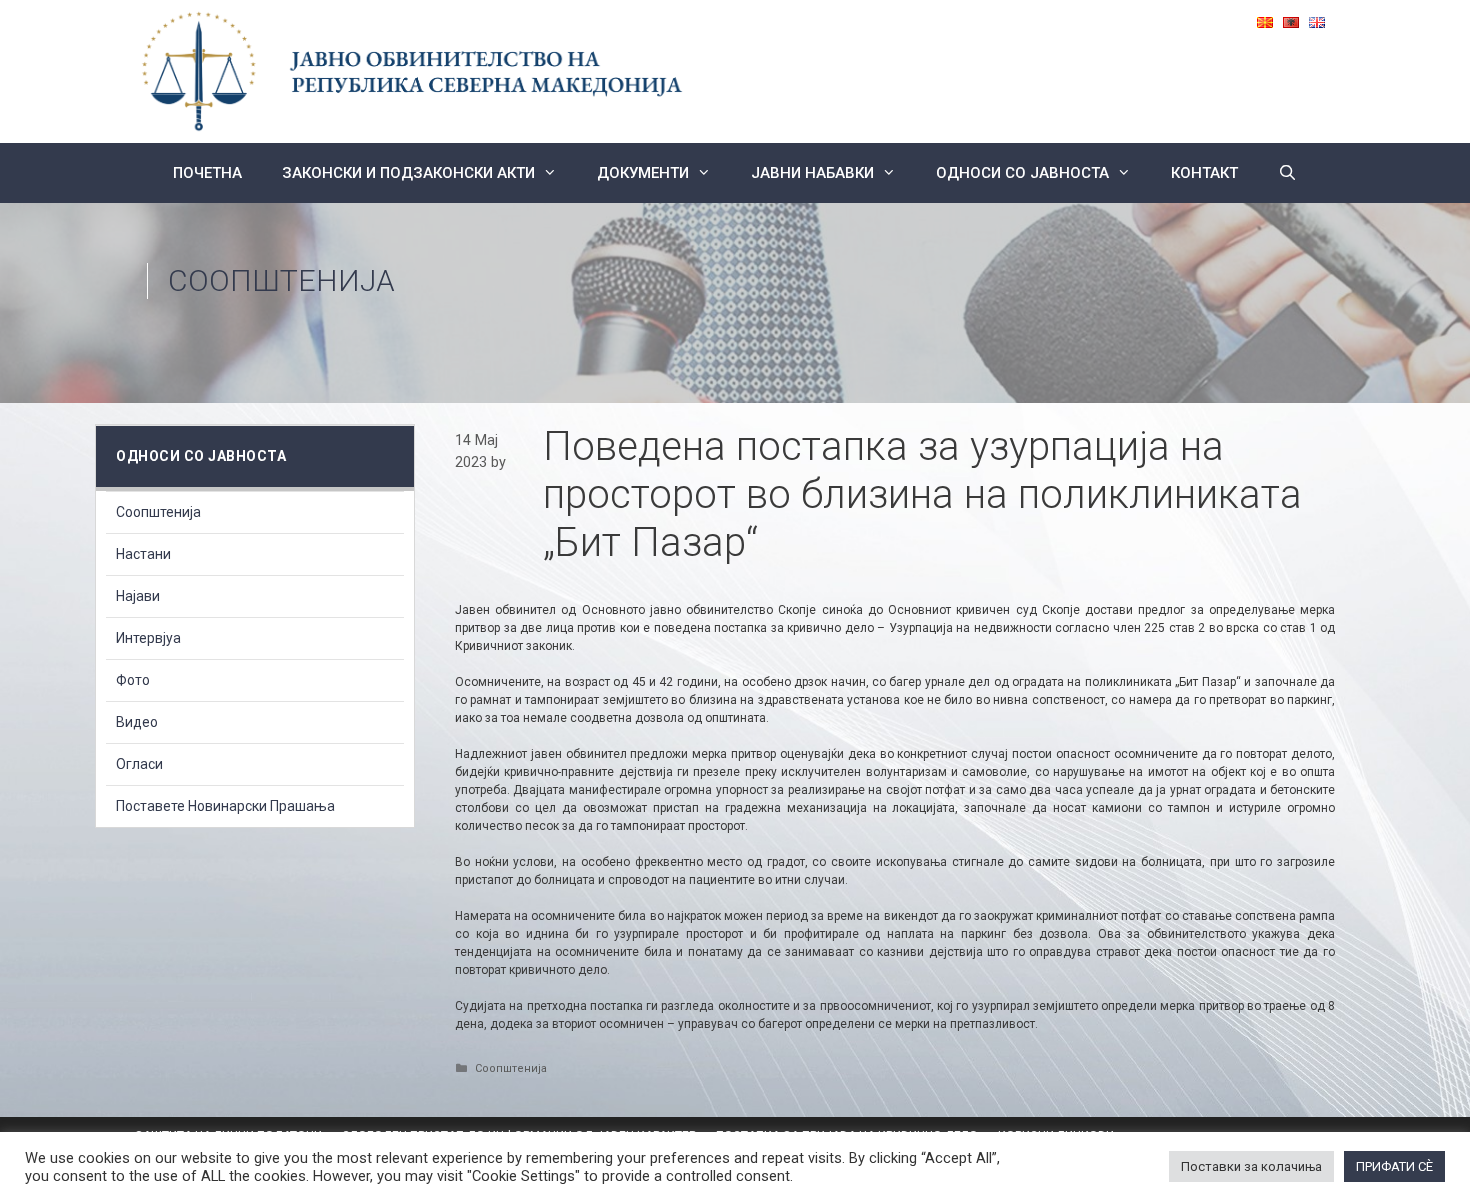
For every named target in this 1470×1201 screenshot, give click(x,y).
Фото (133, 680)
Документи (643, 173)
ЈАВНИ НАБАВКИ (812, 173)
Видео (137, 722)
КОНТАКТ (1204, 173)
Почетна (207, 173)
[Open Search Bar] (1287, 173)
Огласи (139, 764)
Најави (138, 596)
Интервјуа (148, 638)
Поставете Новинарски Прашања (225, 806)
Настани (143, 554)
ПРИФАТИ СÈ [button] (1394, 1166)
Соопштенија (281, 280)
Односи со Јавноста (1022, 173)
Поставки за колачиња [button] (1251, 1166)
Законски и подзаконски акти (408, 173)
